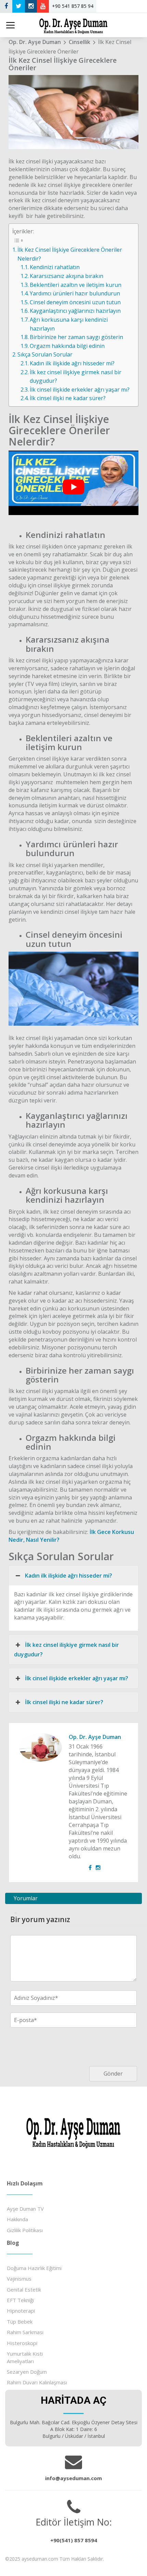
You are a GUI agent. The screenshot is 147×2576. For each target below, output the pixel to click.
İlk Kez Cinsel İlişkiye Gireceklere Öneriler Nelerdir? (70, 254)
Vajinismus (19, 2279)
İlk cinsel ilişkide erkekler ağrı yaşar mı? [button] (77, 1678)
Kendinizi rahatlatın (55, 267)
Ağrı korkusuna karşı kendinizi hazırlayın (69, 324)
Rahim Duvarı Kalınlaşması (37, 2382)
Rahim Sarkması (25, 2332)
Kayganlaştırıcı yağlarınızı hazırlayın (75, 311)
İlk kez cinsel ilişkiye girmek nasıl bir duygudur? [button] (66, 1650)
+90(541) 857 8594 (74, 2540)
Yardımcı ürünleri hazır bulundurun (75, 293)
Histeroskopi (22, 2343)
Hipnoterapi (21, 2311)
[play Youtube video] (73, 487)
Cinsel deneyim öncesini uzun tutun (75, 302)
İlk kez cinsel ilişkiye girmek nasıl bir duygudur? (76, 377)
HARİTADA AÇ (73, 2400)
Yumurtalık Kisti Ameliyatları (25, 2357)
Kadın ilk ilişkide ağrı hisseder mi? (72, 363)
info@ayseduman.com (73, 2478)
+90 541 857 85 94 (73, 6)
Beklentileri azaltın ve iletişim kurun (76, 285)
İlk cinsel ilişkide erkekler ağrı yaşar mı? (80, 390)
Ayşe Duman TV (25, 2209)
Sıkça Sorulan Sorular (45, 354)
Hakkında (17, 2219)
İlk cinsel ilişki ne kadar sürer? (68, 398)
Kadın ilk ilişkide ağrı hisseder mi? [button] (69, 1576)
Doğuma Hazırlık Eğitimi (34, 2268)
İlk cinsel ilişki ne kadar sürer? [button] (64, 1702)
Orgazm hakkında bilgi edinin (67, 346)
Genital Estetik (24, 2289)
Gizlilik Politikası (25, 2230)
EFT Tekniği (20, 2300)
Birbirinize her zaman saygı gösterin (76, 337)
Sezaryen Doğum (27, 2372)
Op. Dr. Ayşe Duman (95, 1737)
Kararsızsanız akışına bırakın (66, 276)
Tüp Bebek (20, 2322)
